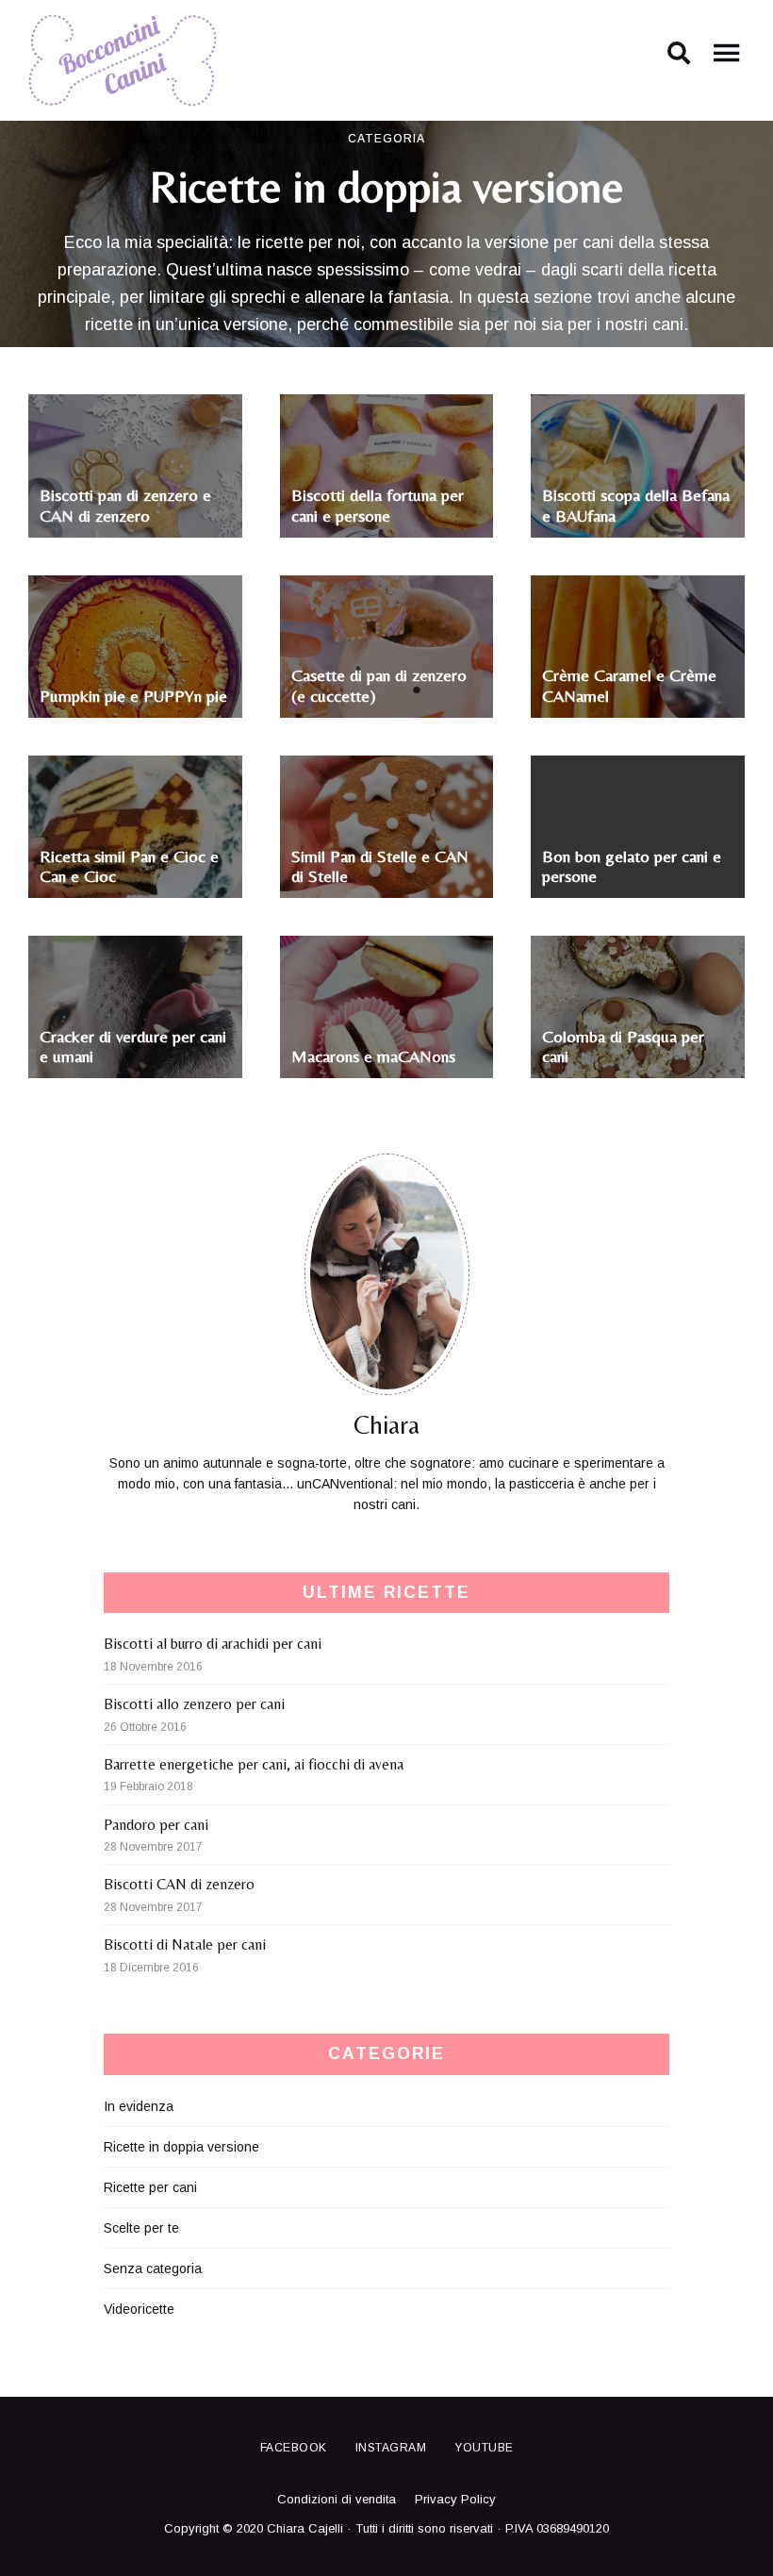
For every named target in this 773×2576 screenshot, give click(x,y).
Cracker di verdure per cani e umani (133, 1047)
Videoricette (139, 2309)
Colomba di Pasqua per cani (623, 1047)
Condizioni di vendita (337, 2499)
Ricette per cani (150, 2187)
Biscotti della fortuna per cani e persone (378, 505)
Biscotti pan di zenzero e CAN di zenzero (125, 505)
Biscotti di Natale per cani (185, 1944)
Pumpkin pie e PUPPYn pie (133, 696)
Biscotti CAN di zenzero (179, 1884)
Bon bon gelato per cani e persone (632, 866)
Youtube (484, 2448)
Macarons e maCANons (373, 1056)
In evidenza (139, 2106)
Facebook (294, 2448)
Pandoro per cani (156, 1825)
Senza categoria (153, 2269)
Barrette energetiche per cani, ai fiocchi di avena (254, 1764)
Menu (726, 60)
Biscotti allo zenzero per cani (194, 1704)
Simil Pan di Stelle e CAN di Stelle (380, 866)
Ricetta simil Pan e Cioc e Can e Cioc (129, 866)
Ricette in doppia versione (181, 2147)
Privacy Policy (455, 2499)
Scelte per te (141, 2228)
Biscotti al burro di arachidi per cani (213, 1644)
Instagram (391, 2448)
